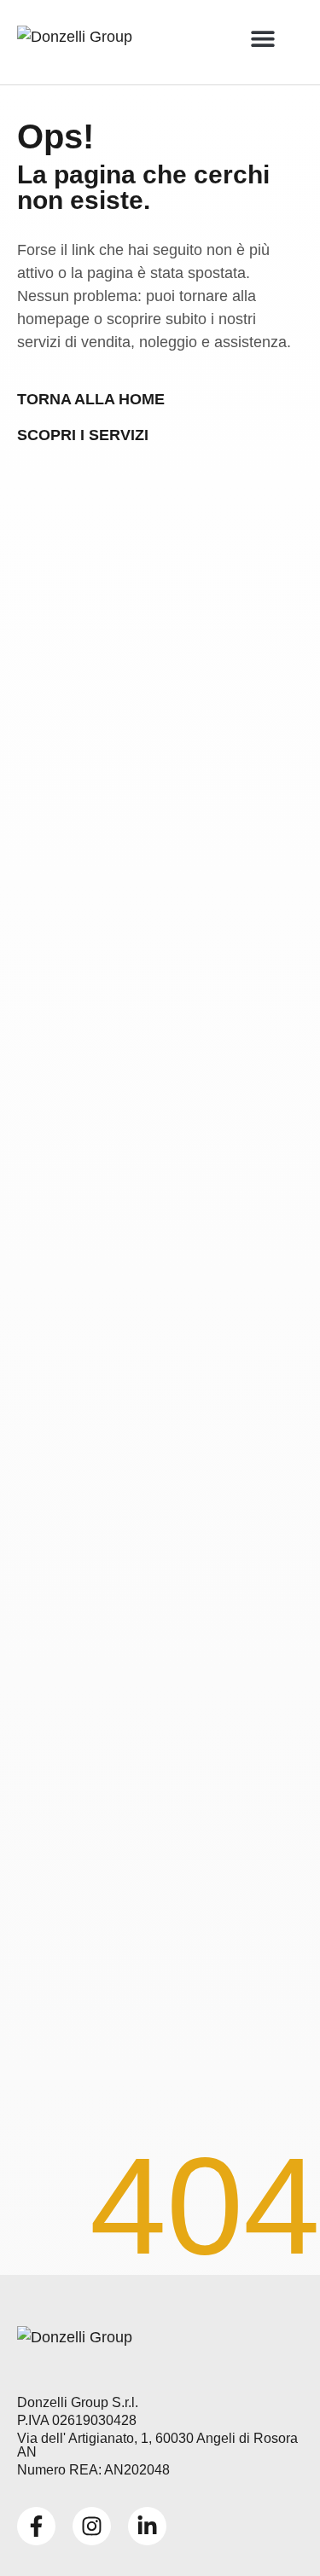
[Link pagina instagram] (92, 2526)
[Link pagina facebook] (36, 2526)
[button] (263, 38)
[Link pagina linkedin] (147, 2526)
